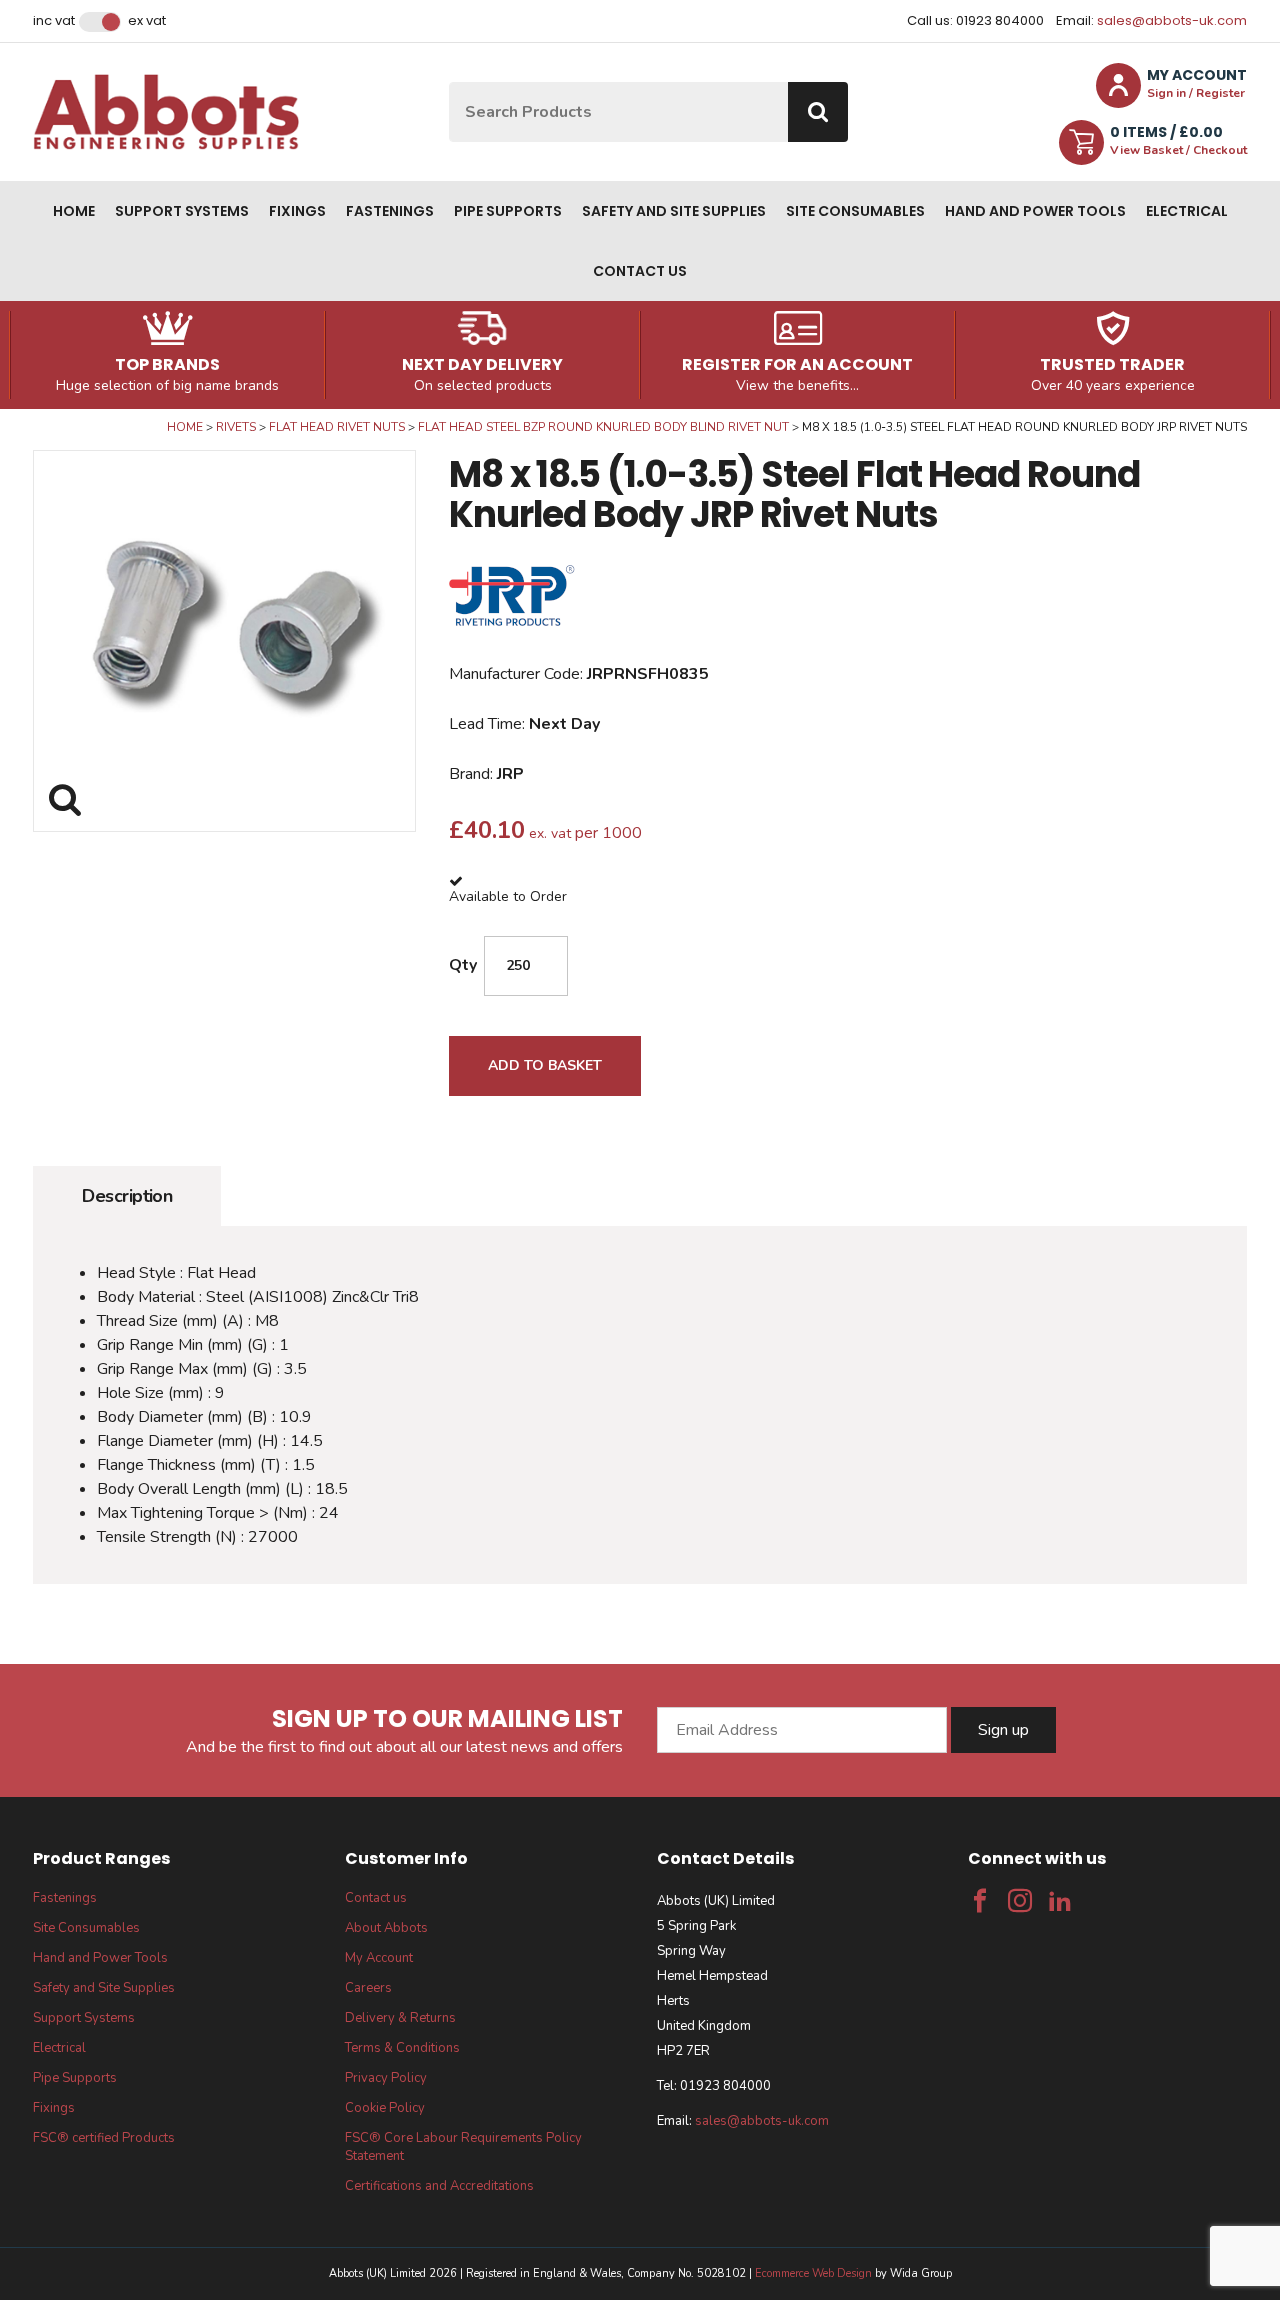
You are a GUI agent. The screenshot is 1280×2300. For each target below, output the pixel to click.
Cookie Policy (385, 2108)
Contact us (640, 271)
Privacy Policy (386, 2078)
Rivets (236, 427)
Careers (368, 1988)
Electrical (1187, 211)
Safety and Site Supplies (674, 211)
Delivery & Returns (400, 2018)
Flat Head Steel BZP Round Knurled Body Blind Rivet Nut (603, 427)
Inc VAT (54, 21)
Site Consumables (855, 211)
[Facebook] (980, 1901)
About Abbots (386, 1928)
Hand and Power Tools (1035, 211)
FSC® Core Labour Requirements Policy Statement (463, 2147)
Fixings (297, 211)
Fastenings (390, 211)
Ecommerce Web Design (813, 2273)
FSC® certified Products (104, 2138)
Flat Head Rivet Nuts (337, 427)
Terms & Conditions (402, 2048)
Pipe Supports (508, 211)
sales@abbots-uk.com (1172, 20)
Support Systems (182, 211)
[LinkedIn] (1060, 1901)
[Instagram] (1020, 1901)
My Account (379, 1958)
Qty (463, 965)
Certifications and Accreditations (439, 2186)
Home (74, 211)
